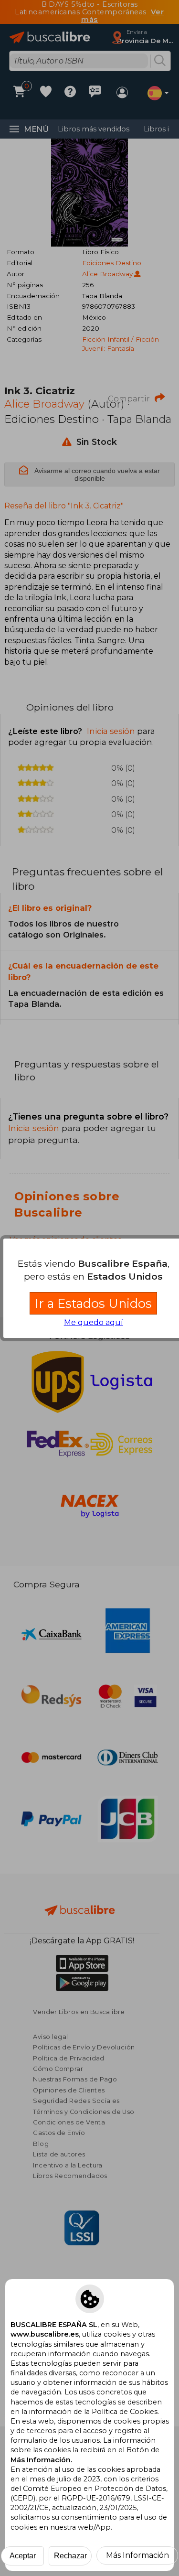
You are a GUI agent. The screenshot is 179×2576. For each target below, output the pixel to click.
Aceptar (23, 2556)
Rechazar (70, 2556)
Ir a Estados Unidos (93, 1303)
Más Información (137, 2555)
